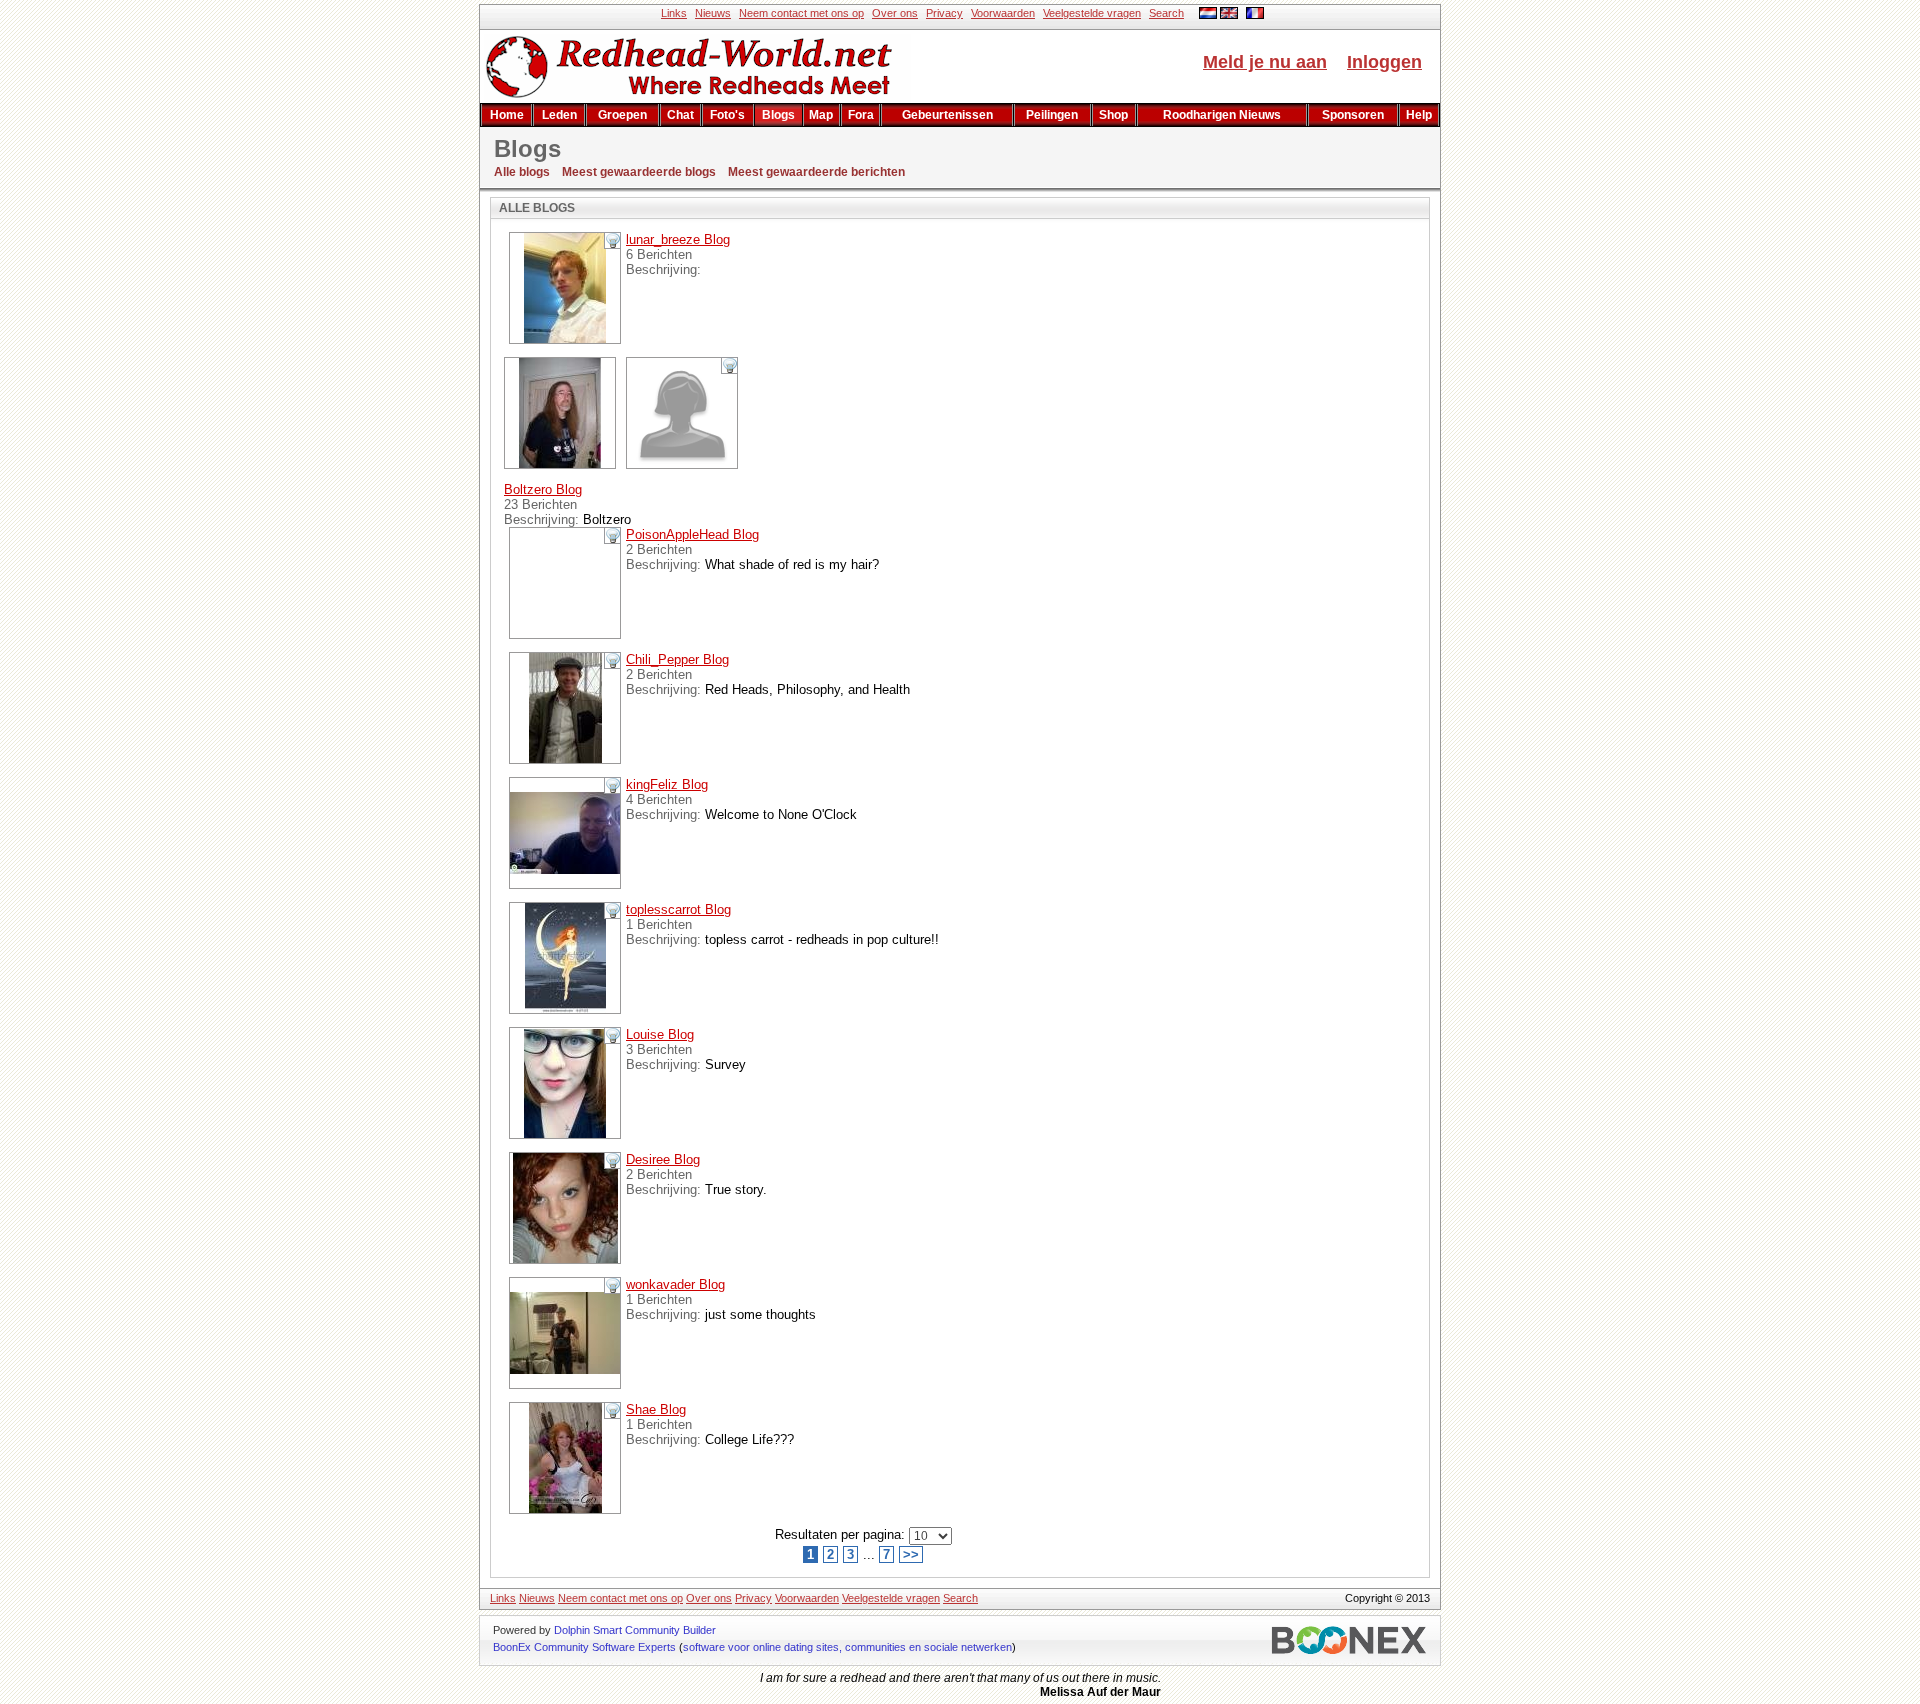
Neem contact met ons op (801, 13)
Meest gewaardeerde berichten (816, 172)
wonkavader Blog (675, 1284)
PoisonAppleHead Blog (692, 534)
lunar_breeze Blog (678, 239)
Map (821, 115)
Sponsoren (1353, 115)
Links (674, 13)
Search (1166, 13)
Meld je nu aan (1265, 62)
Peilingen (1052, 115)
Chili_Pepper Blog (677, 659)
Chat (680, 115)
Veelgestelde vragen (1092, 13)
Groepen (622, 115)
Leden (559, 115)
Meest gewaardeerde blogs (639, 172)
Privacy (944, 13)
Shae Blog (656, 1409)
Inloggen (1384, 62)
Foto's (727, 115)
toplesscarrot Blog (678, 909)
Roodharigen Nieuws (1222, 115)
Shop (1113, 115)
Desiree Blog (663, 1159)
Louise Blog (660, 1034)
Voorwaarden (1003, 13)
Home (507, 115)
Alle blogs (522, 172)
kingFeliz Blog (667, 784)
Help (1419, 115)
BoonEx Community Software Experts (584, 1647)
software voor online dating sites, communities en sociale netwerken (847, 1647)
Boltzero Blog (543, 489)
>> (911, 1554)
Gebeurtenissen (947, 115)
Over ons (895, 13)
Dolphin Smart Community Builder (635, 1630)
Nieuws (713, 13)
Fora (861, 115)
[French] (1255, 15)
